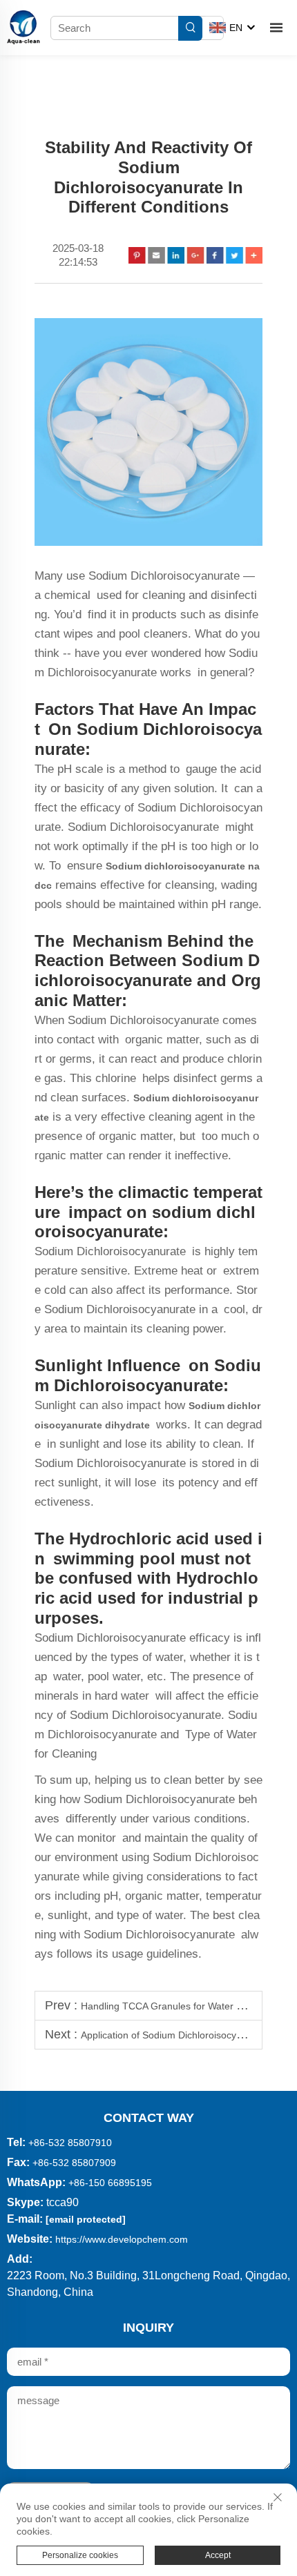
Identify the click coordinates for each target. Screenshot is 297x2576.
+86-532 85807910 (70, 2143)
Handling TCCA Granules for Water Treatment (181, 2006)
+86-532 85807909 (74, 2163)
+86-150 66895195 (110, 2183)
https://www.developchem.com (122, 2239)
